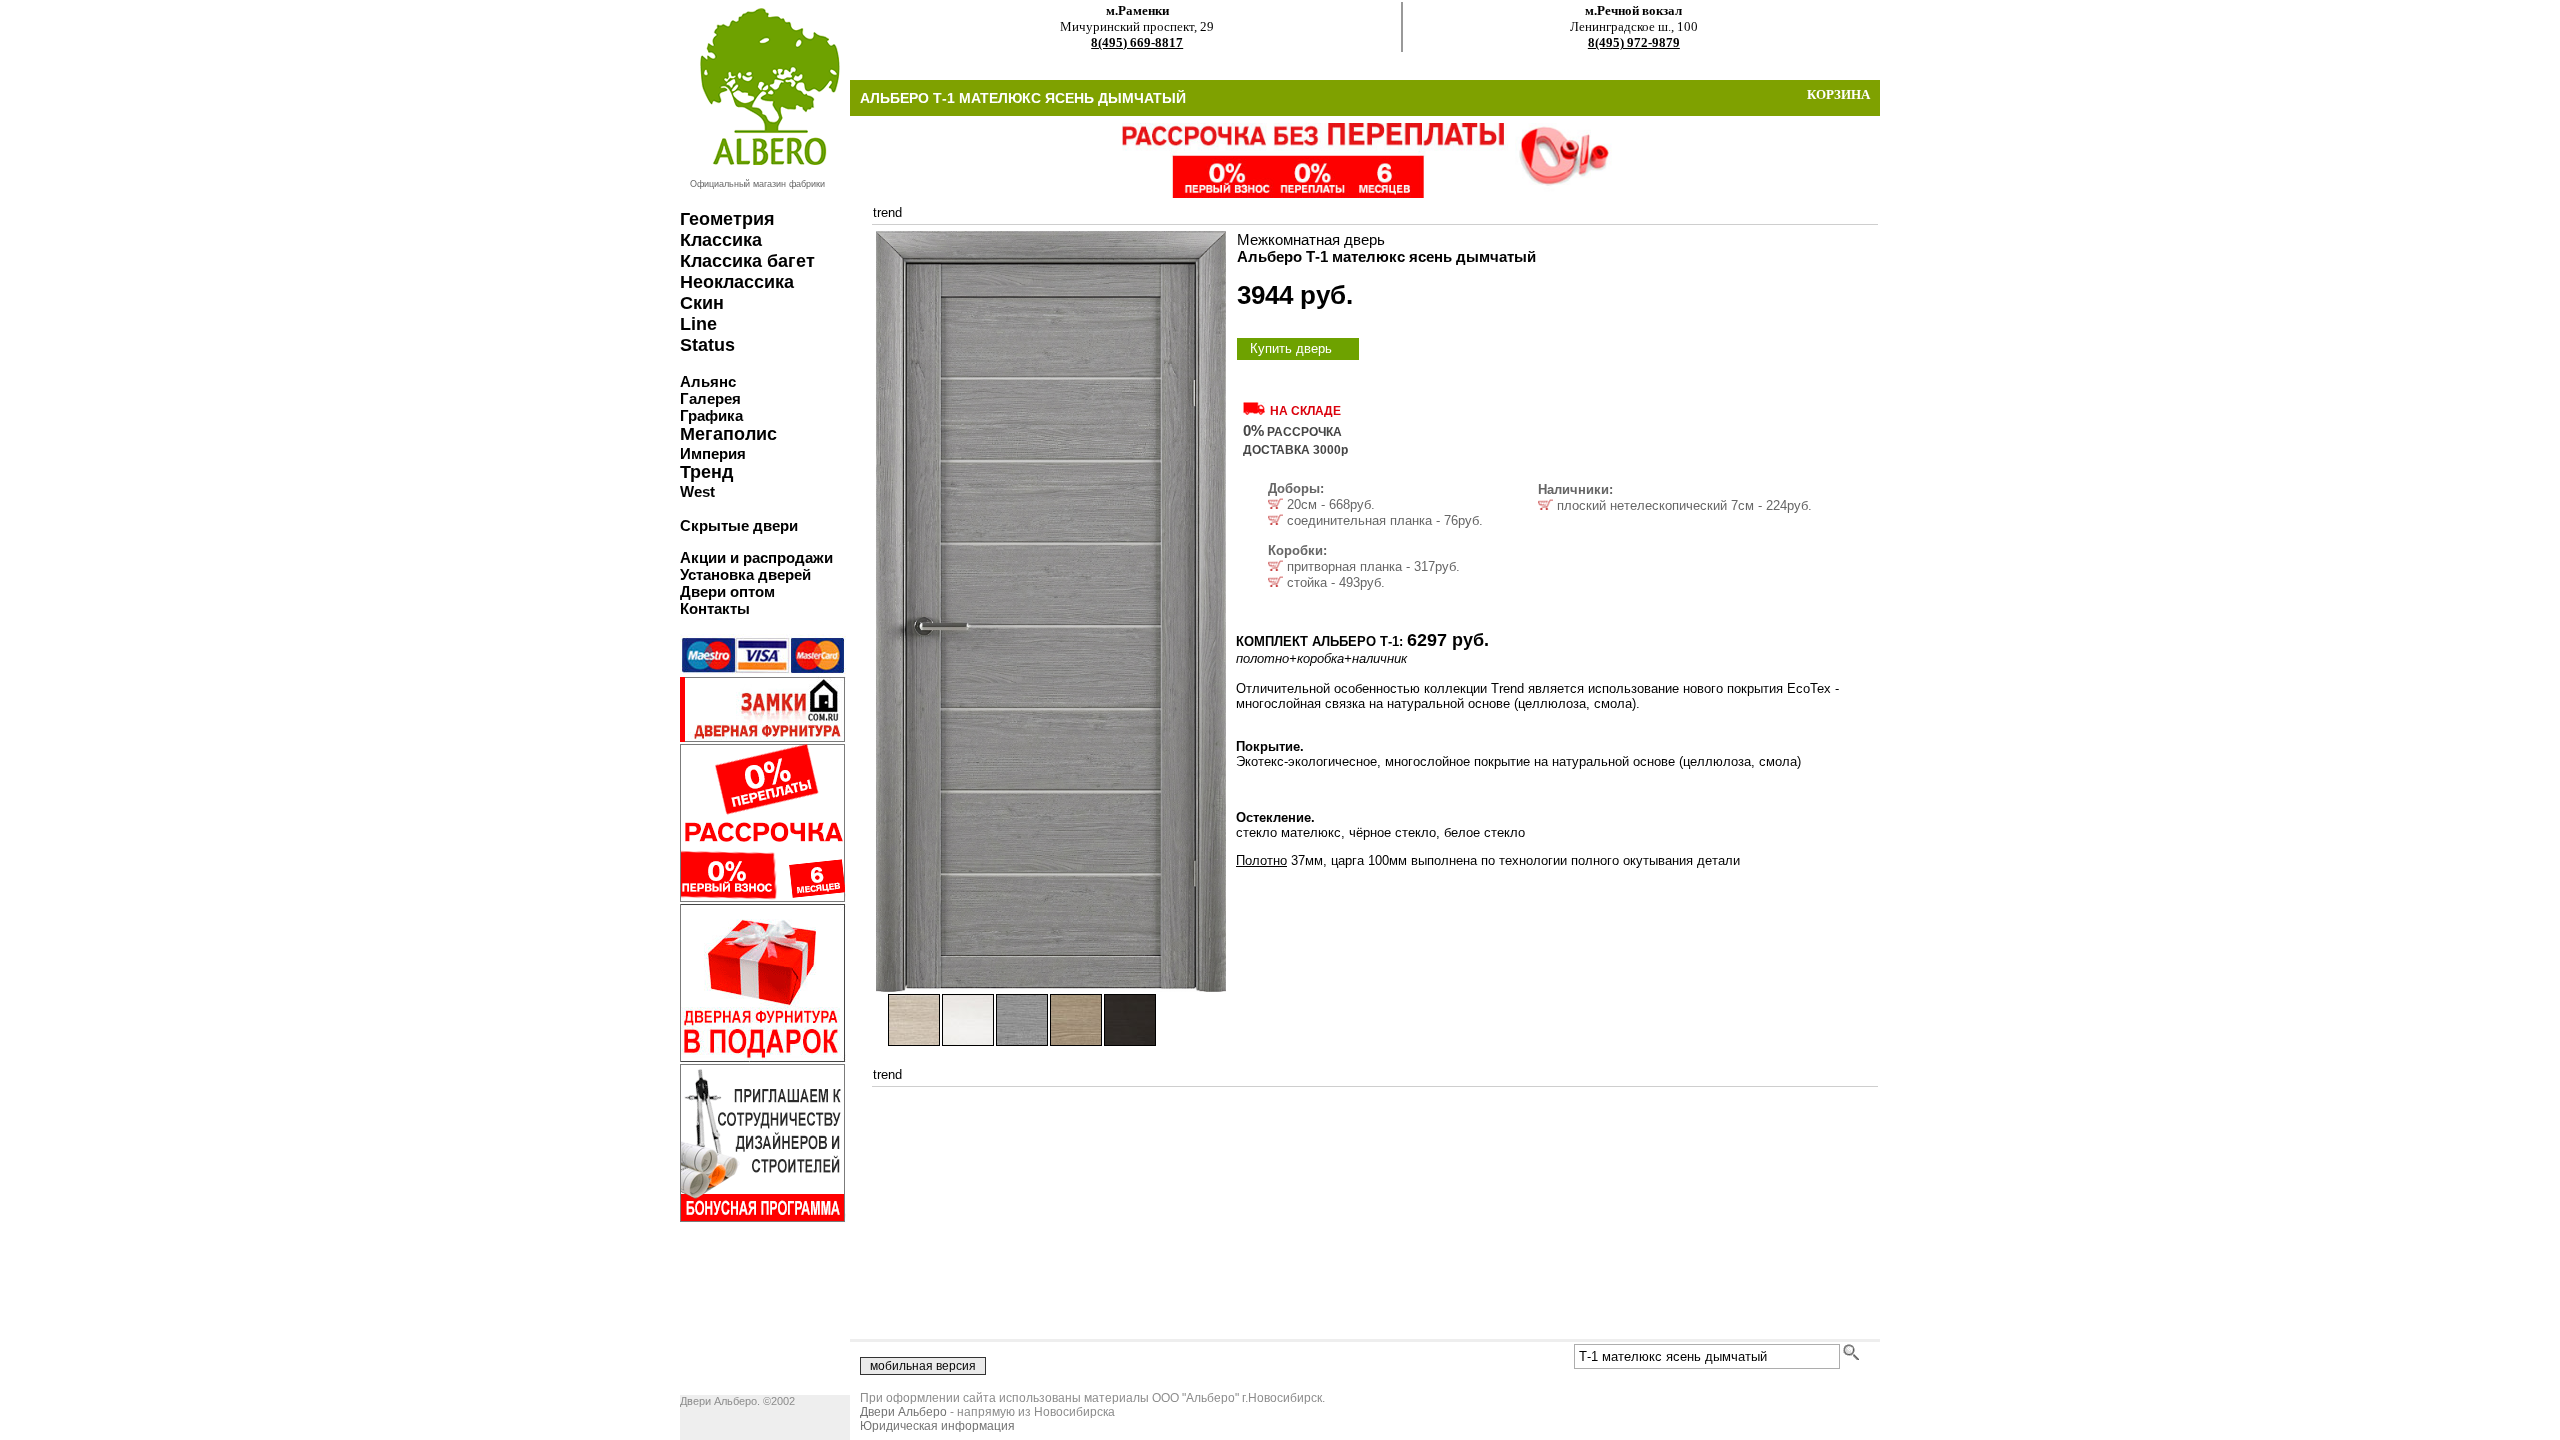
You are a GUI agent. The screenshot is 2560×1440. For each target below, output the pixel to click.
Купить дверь (1291, 348)
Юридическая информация (937, 1426)
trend (887, 212)
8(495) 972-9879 (1634, 42)
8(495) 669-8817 (1137, 42)
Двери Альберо (903, 1412)
